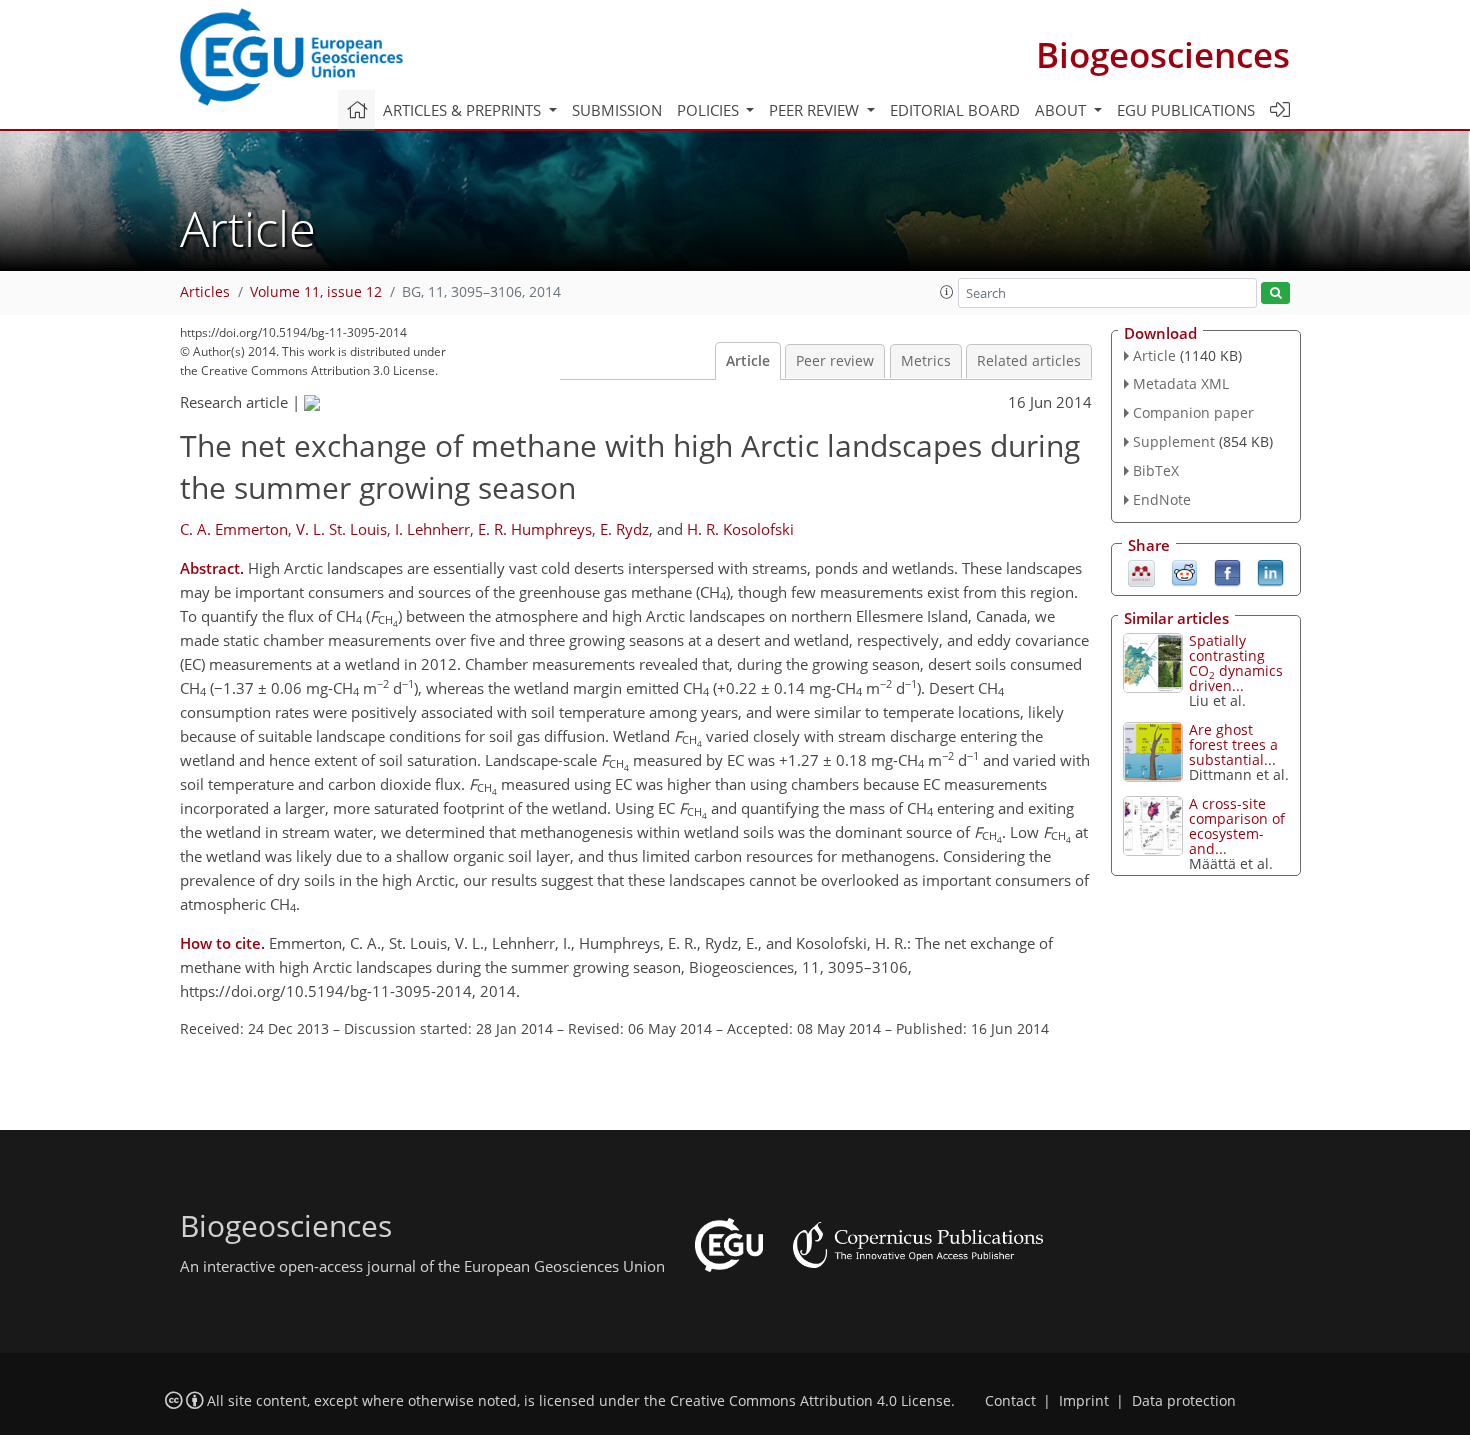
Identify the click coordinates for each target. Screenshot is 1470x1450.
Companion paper (1193, 412)
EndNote (1162, 499)
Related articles (1029, 361)
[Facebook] (1227, 571)
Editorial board (955, 110)
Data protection (1184, 1401)
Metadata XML (1181, 383)
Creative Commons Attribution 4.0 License (810, 1401)
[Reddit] (1184, 571)
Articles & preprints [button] (464, 110)
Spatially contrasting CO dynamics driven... (1236, 663)
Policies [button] (710, 110)
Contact (1010, 1401)
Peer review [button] (816, 110)
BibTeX (1156, 470)
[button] (947, 292)
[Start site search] (1275, 293)
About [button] (1062, 110)
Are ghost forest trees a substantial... (1233, 744)
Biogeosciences (1163, 54)
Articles (205, 292)
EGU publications (1186, 110)
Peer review (835, 361)
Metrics (926, 361)
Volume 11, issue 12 (316, 292)
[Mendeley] (1141, 571)
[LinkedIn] (1270, 571)
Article (748, 361)
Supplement (1174, 441)
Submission (617, 110)
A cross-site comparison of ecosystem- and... (1237, 826)
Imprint (1084, 1401)
